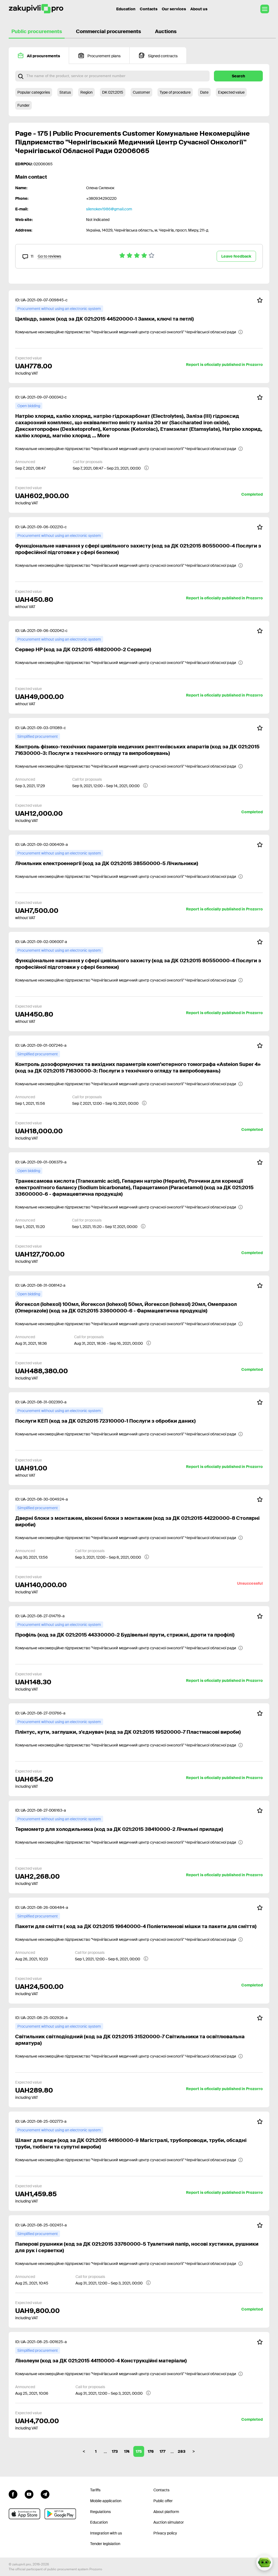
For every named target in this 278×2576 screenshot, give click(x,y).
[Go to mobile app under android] (60, 2514)
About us (199, 9)
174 (127, 2451)
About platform (166, 2512)
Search (238, 76)
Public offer (163, 2501)
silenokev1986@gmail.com (109, 209)
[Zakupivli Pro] (36, 9)
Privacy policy (165, 2533)
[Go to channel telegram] (45, 2493)
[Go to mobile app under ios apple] (24, 2514)
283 (182, 2451)
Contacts (149, 9)
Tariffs (95, 2490)
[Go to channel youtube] (29, 2493)
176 (151, 2451)
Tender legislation (105, 2544)
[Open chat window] (264, 2562)
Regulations (100, 2512)
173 (115, 2451)
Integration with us (106, 2533)
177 (162, 2451)
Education (126, 9)
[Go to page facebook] (13, 2493)
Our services (174, 9)
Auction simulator (169, 2522)
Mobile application (106, 2501)
